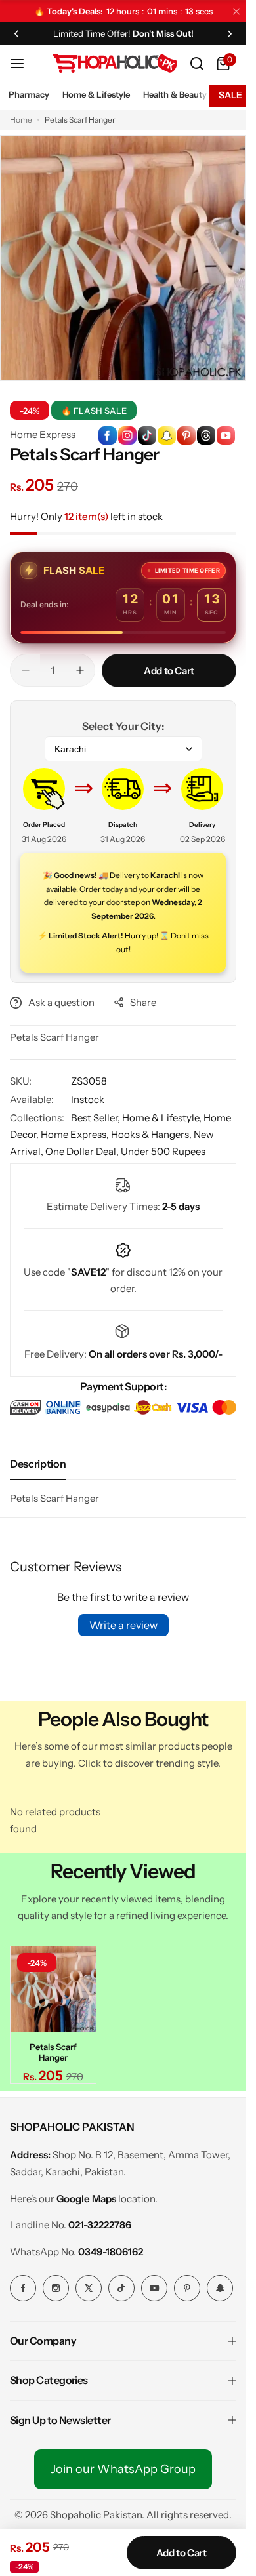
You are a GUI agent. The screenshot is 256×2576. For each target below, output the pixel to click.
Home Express (43, 434)
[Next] (230, 33)
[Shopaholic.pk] (115, 63)
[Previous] (16, 33)
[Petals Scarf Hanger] (53, 1989)
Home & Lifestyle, (163, 1118)
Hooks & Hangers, (152, 1134)
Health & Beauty (175, 94)
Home (21, 120)
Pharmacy (29, 94)
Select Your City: (123, 726)
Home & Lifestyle (96, 94)
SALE (230, 95)
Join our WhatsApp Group (123, 2469)
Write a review (123, 1625)
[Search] (197, 64)
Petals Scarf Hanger (53, 2052)
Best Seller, (96, 1118)
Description (38, 1464)
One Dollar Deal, (83, 1151)
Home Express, (76, 1134)
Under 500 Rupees (163, 1151)
